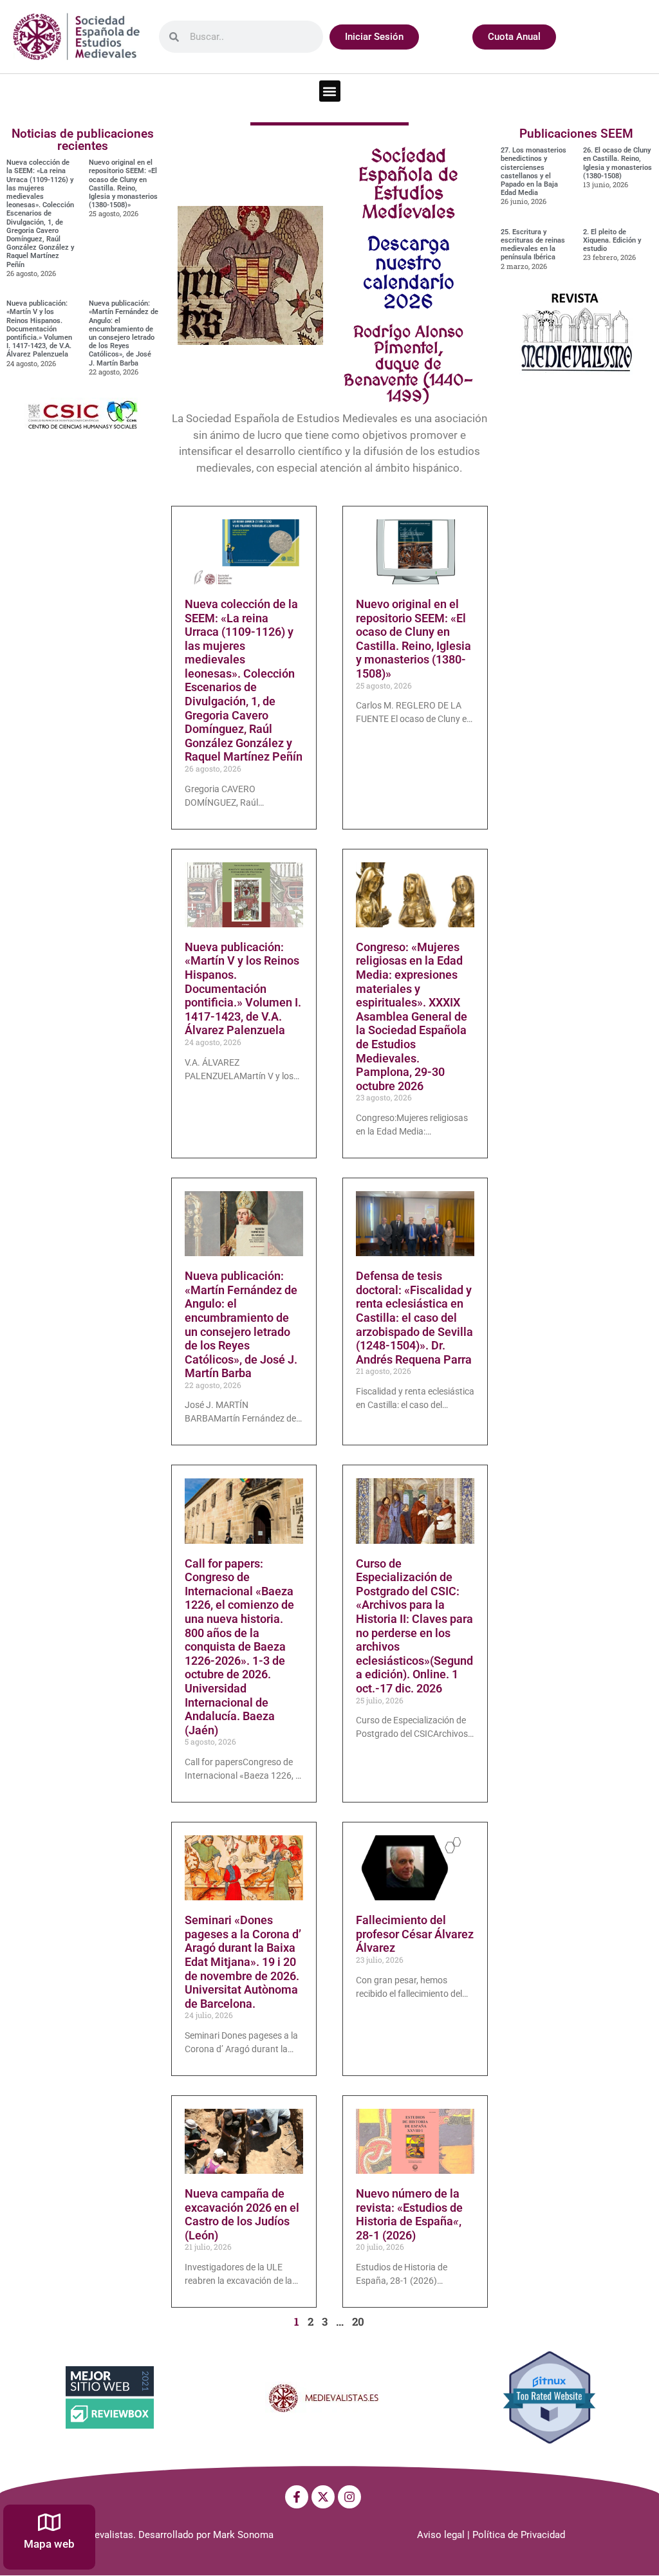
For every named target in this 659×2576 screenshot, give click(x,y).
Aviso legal (441, 2535)
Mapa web (49, 2544)
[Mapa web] (49, 2522)
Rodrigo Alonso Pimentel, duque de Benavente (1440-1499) (408, 364)
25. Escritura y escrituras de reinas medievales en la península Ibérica (533, 245)
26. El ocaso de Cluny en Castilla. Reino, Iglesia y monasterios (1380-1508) (617, 163)
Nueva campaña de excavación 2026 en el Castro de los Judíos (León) (242, 2214)
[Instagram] (349, 2497)
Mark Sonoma (243, 2535)
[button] (330, 91)
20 (358, 2321)
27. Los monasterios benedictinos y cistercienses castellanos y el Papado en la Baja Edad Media (534, 171)
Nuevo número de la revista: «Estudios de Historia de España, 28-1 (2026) (409, 2214)
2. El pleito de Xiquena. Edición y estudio (612, 240)
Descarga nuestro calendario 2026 (409, 272)
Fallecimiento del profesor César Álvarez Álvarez (415, 1934)
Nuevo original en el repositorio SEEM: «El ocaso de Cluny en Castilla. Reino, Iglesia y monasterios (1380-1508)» (123, 184)
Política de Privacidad (519, 2535)
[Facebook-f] (297, 2497)
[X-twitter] (323, 2497)
